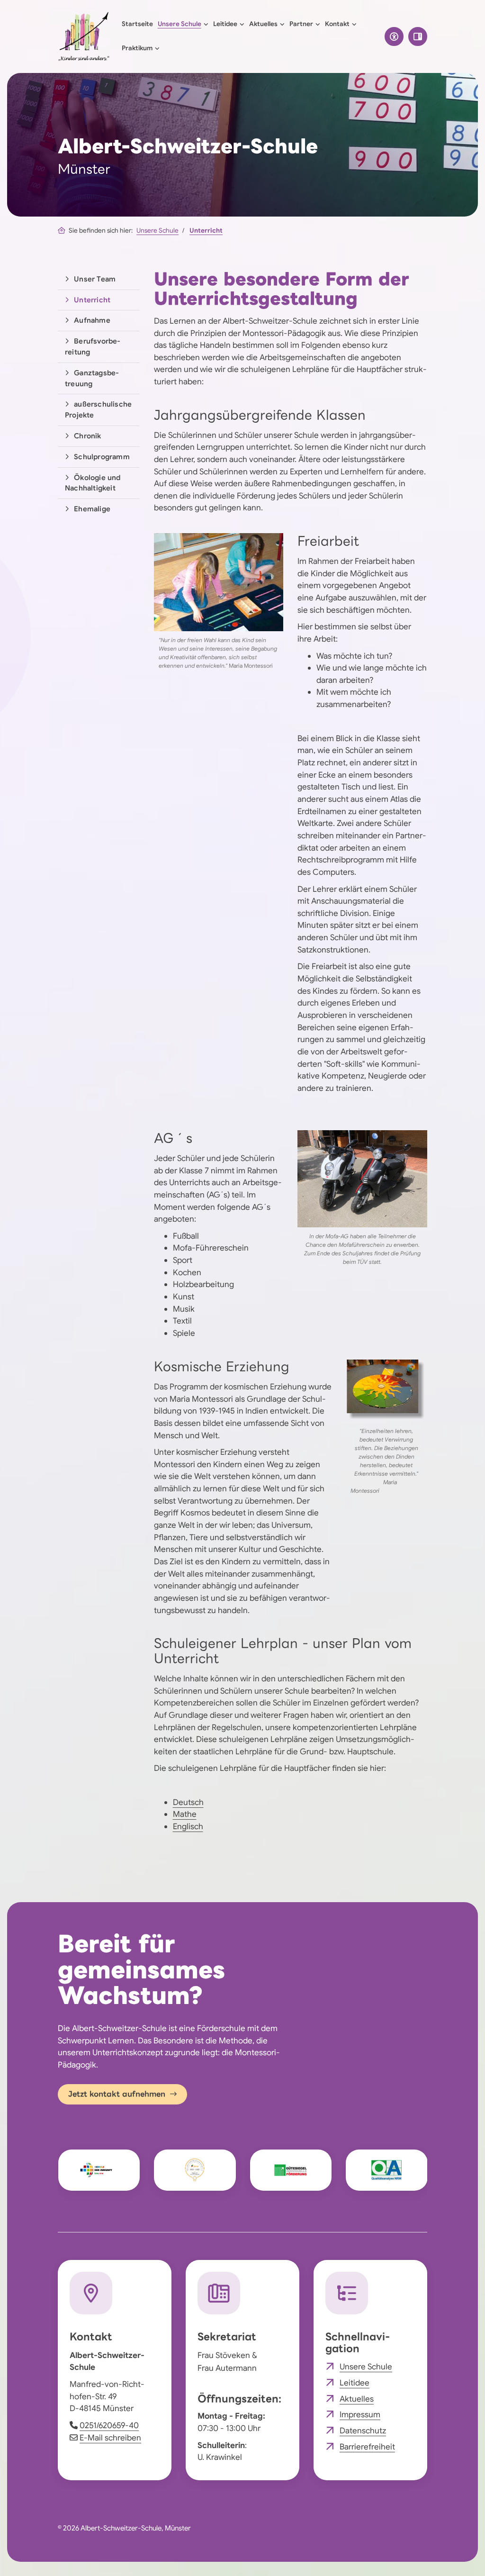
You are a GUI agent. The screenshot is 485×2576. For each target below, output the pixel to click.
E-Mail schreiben (110, 2438)
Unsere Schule (180, 24)
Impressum (360, 2414)
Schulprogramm (102, 457)
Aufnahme (92, 320)
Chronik (87, 436)
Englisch (188, 1826)
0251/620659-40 (109, 2425)
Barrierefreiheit (367, 2447)
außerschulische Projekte (98, 409)
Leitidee (225, 24)
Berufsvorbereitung (93, 346)
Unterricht (206, 231)
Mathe (185, 1814)
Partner (301, 24)
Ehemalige (92, 509)
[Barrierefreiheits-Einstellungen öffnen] (394, 36)
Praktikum (137, 48)
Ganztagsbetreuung (92, 378)
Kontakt (337, 24)
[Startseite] (84, 36)
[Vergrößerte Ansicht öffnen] (219, 582)
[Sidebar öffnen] (418, 36)
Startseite (137, 24)
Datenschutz (363, 2431)
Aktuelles (263, 24)
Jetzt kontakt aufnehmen (117, 2094)
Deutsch (188, 1802)
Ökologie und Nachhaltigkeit (93, 483)
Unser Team (95, 279)
